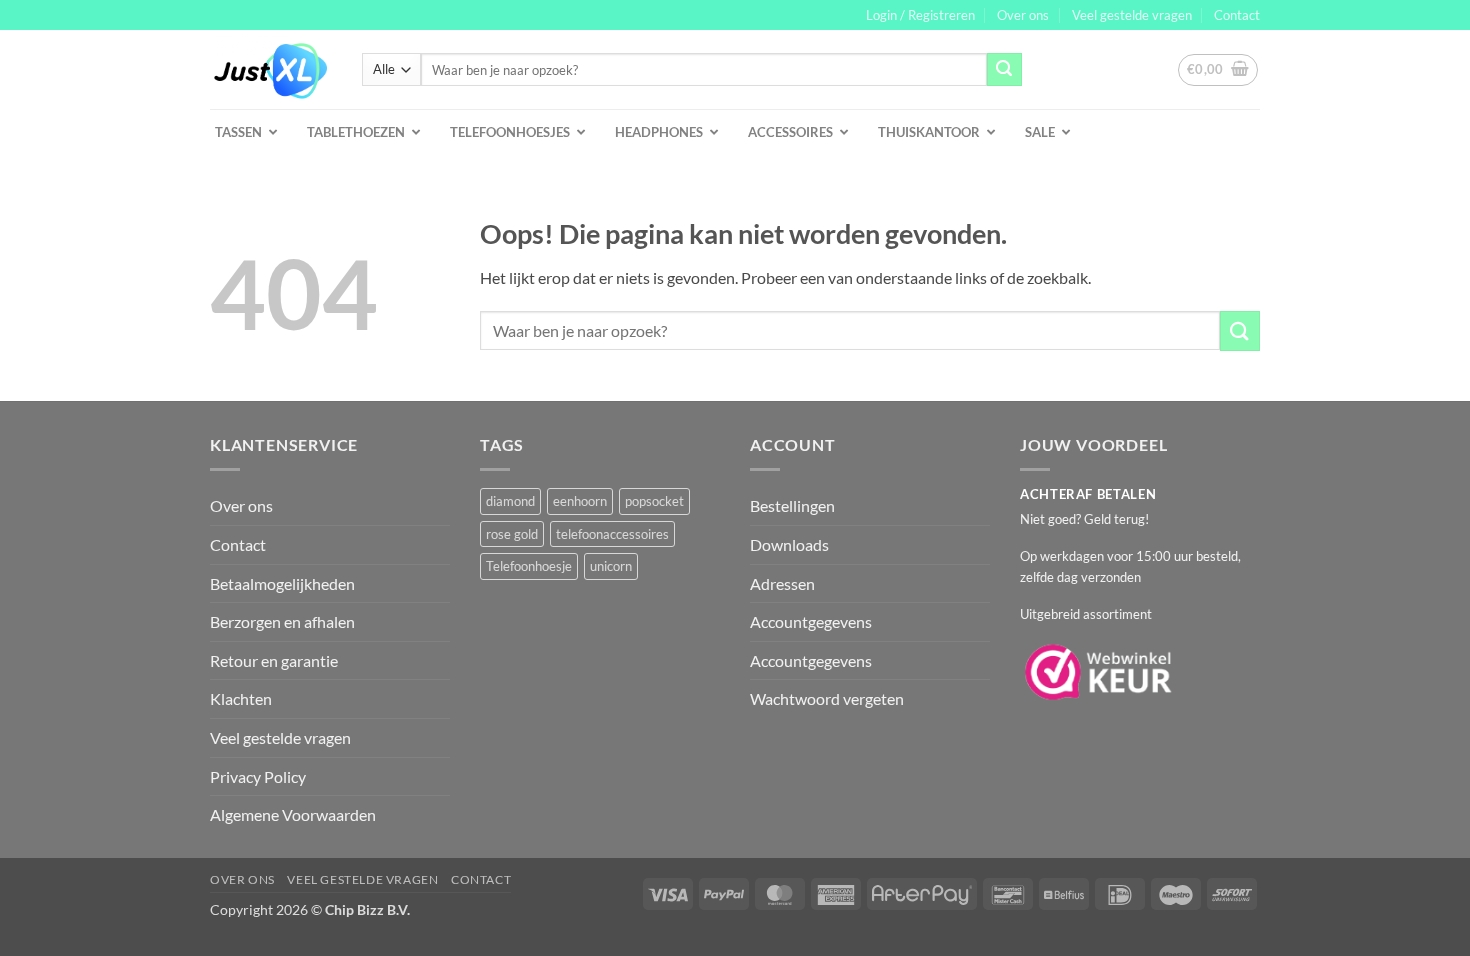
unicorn (611, 566)
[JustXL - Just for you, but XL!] (271, 70)
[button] (920, 15)
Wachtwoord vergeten (827, 698)
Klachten (241, 698)
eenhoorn (580, 501)
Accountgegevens (811, 621)
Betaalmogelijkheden (282, 583)
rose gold (512, 534)
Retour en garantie (274, 660)
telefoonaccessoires (612, 534)
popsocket (654, 501)
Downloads (789, 544)
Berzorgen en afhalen (282, 621)
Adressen (782, 583)
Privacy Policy (258, 776)
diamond (510, 501)
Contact (1237, 15)
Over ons (1023, 15)
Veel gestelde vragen (1132, 15)
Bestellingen (792, 505)
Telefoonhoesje (529, 566)
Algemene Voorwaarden (293, 814)
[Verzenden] (1004, 70)
